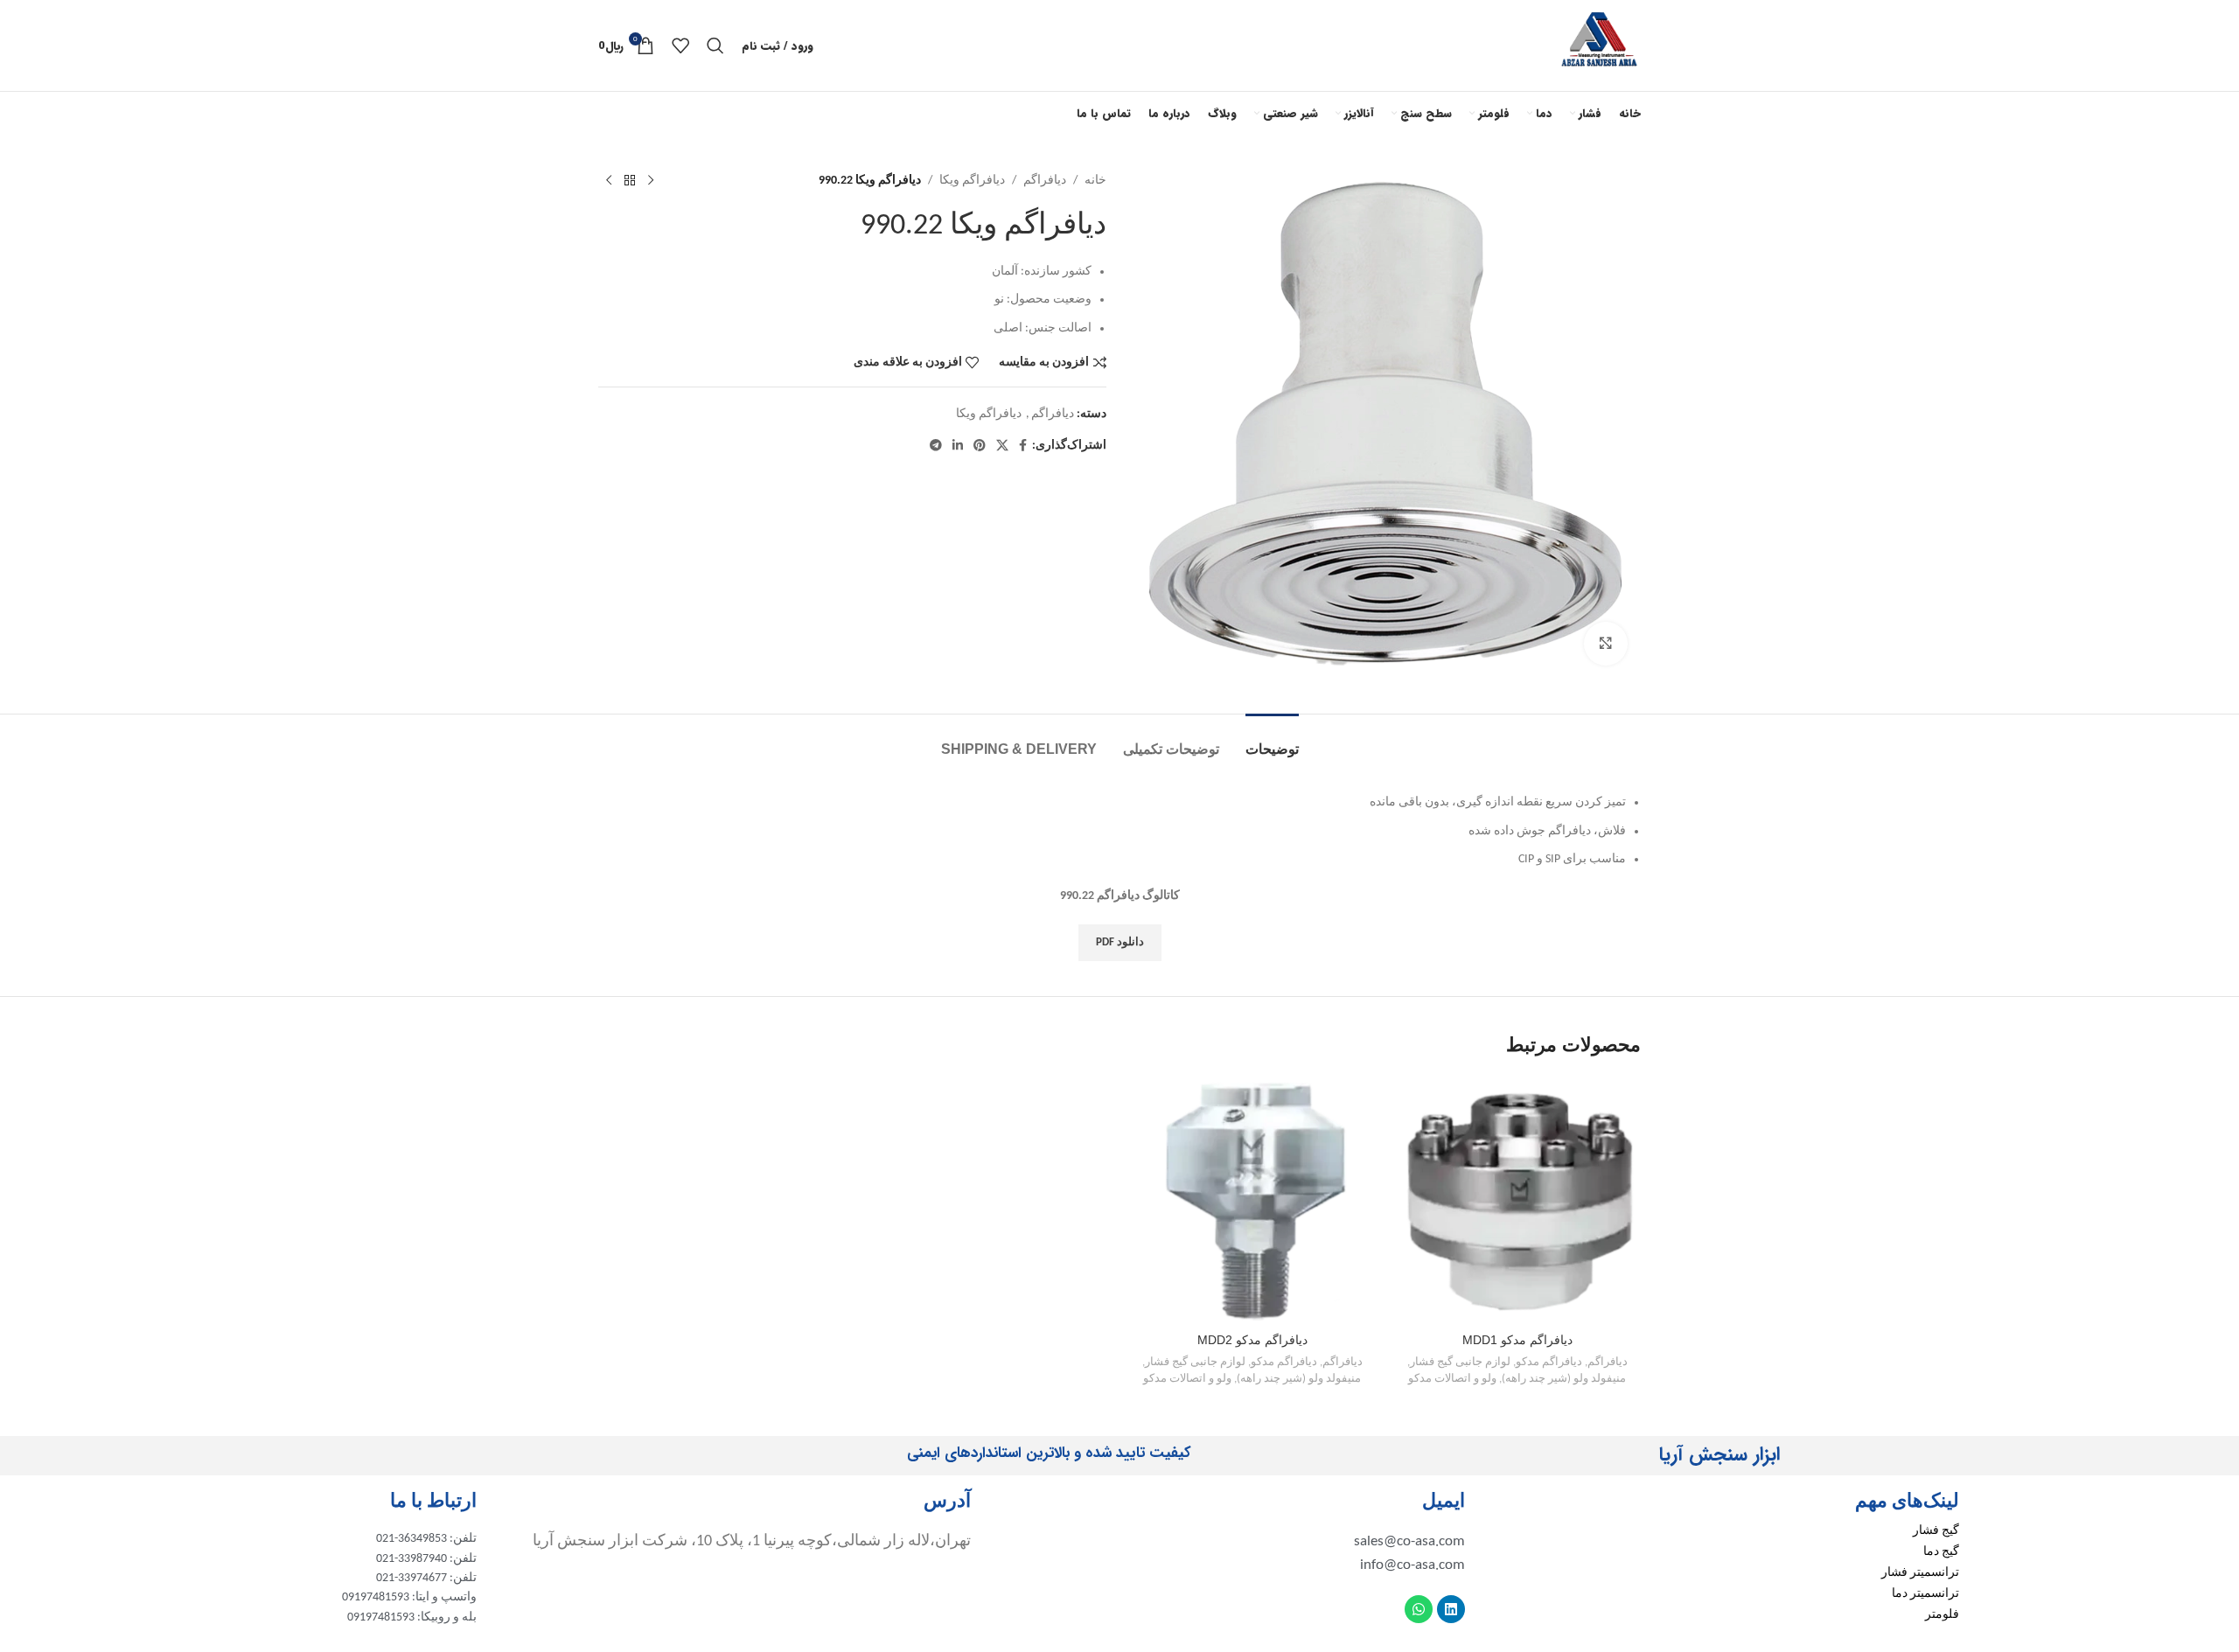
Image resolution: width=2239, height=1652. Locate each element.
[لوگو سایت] (1600, 45)
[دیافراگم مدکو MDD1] (1517, 1200)
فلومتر (1942, 1615)
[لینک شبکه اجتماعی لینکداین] (958, 446)
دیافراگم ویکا (972, 181)
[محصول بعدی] (609, 181)
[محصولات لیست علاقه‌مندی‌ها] (680, 45)
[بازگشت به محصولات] (630, 181)
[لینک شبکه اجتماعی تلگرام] (936, 446)
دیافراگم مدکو (1549, 1362)
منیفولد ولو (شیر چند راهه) (1564, 1379)
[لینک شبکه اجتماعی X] (1002, 446)
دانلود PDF (1120, 942)
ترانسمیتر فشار (1920, 1573)
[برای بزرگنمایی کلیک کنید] (1606, 644)
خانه (1095, 181)
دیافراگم (1045, 181)
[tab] (1272, 740)
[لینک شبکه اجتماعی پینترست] (980, 446)
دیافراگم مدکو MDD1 (1517, 1340)
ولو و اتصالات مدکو (1452, 1379)
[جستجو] (715, 45)
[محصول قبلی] (651, 181)
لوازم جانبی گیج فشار (1460, 1362)
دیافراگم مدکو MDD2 (1252, 1340)
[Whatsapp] (1419, 1609)
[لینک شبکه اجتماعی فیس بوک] (1023, 446)
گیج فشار (1936, 1531)
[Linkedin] (1451, 1609)
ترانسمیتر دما (1925, 1594)
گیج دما (1941, 1552)
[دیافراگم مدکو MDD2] (1252, 1200)
